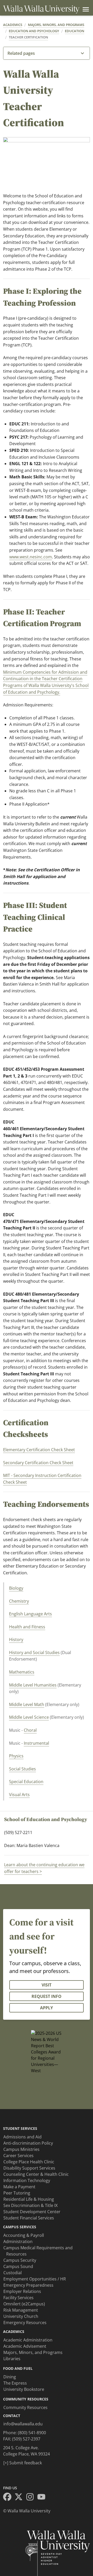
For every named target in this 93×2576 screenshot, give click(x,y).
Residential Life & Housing (29, 2199)
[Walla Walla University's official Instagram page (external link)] (32, 2498)
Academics (13, 25)
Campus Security (20, 2260)
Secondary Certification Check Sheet (38, 1463)
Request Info (47, 1996)
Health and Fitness (27, 1627)
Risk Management (21, 2310)
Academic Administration (28, 2340)
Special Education (26, 1782)
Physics (16, 1756)
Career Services (18, 2156)
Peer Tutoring (17, 2193)
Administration (18, 2242)
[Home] (41, 9)
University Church (21, 2316)
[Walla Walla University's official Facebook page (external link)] (9, 2498)
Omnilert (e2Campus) (24, 2304)
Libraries (12, 2359)
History (16, 1640)
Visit (47, 1985)
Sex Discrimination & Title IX (30, 2205)
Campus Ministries (21, 2149)
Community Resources (25, 2407)
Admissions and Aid (22, 2137)
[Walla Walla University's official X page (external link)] (20, 2498)
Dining (10, 2377)
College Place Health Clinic (29, 2162)
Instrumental (36, 1743)
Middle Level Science (29, 1717)
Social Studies (22, 1769)
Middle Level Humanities (33, 1685)
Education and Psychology (34, 31)
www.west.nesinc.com (31, 557)
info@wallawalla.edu (23, 2424)
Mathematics (22, 1672)
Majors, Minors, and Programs (56, 25)
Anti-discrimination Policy (28, 2143)
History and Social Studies (34, 1652)
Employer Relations (22, 2291)
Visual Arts (19, 1795)
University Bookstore (24, 2389)
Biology (16, 1588)
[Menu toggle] (85, 9)
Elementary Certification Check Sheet (39, 1450)
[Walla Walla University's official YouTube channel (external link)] (43, 2498)
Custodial (13, 2273)
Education (75, 31)
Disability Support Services (29, 2168)
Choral (30, 1730)
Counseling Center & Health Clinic (36, 2174)
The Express (15, 2383)
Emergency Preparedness (28, 2285)
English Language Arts (30, 1614)
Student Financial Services (29, 2218)
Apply (47, 2008)
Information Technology (27, 2180)
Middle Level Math (27, 1704)
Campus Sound (18, 2266)
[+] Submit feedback (23, 2463)
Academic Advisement (25, 2346)
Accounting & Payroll (24, 2235)
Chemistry (19, 1601)
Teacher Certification (28, 37)
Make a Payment (19, 2187)
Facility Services (18, 2298)
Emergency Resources (25, 2323)
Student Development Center (32, 2212)
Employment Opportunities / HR (35, 2279)
